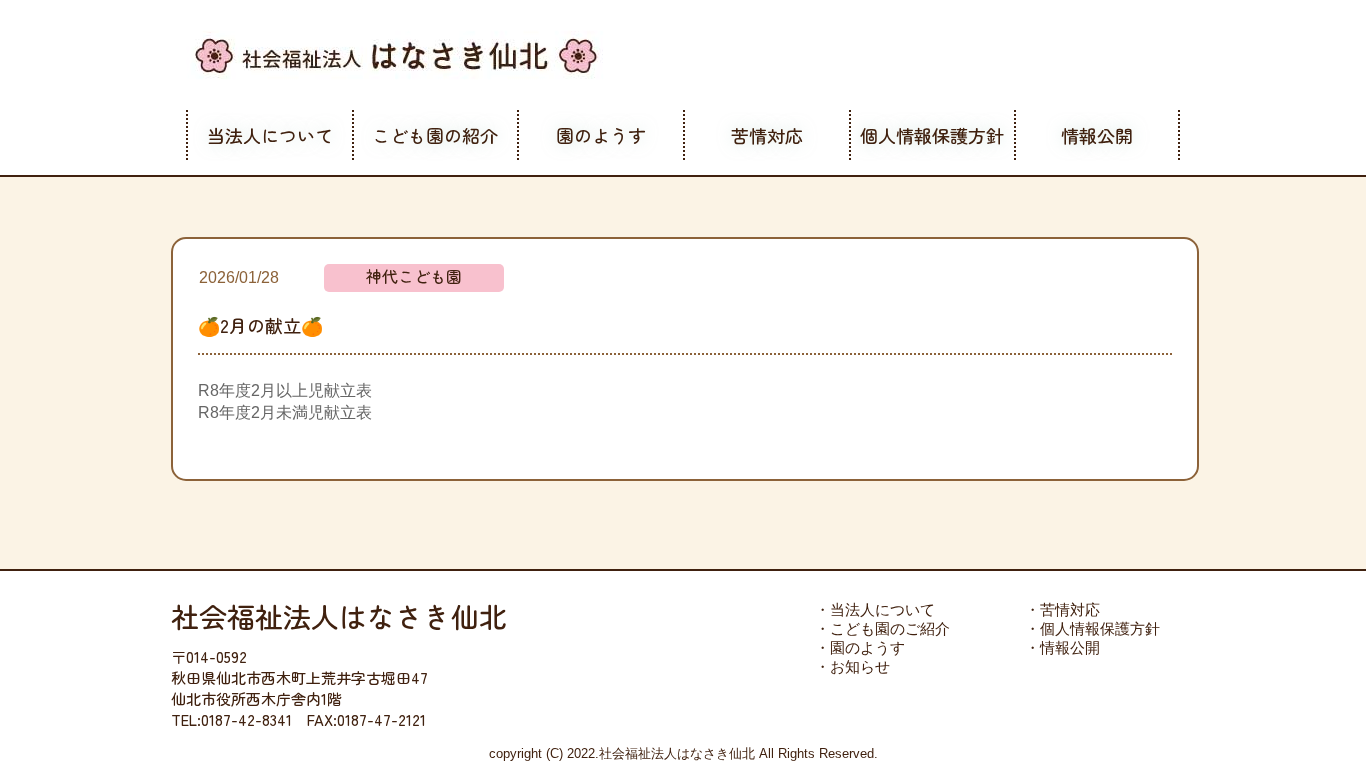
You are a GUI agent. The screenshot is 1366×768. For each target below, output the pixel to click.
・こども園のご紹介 (882, 628)
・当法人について (875, 609)
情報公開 (1097, 135)
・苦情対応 (1062, 609)
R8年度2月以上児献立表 (285, 390)
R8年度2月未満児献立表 (285, 412)
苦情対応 (767, 135)
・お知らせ (852, 666)
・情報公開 (1062, 647)
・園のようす (860, 647)
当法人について (270, 135)
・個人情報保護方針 (1092, 628)
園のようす (601, 135)
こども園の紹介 (435, 135)
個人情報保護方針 (932, 135)
